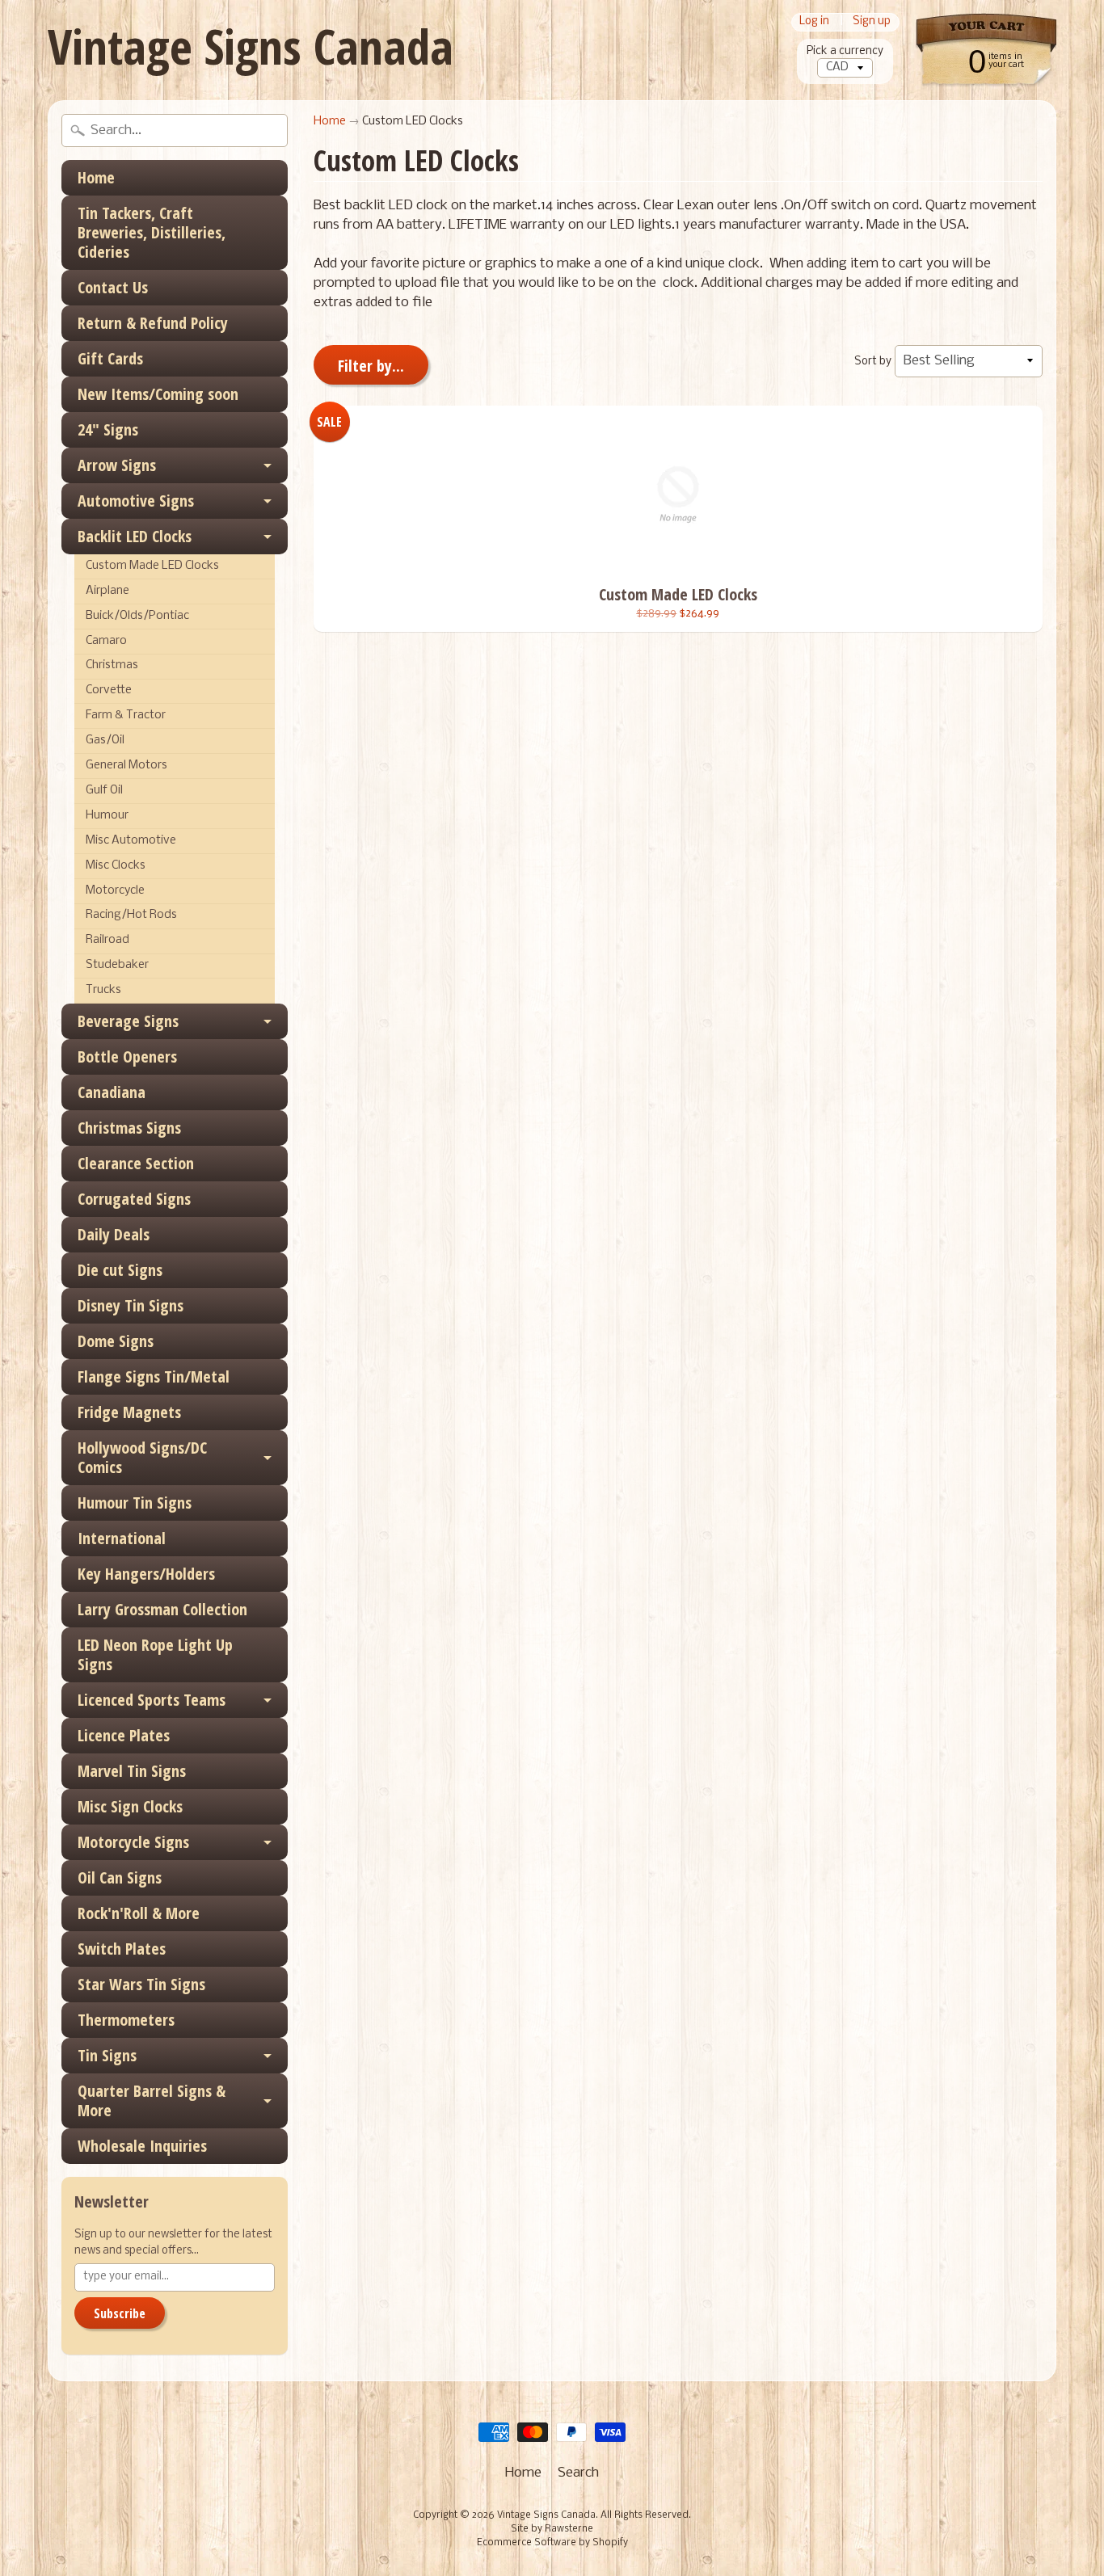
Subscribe (120, 2313)
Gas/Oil (105, 741)
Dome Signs (116, 1341)
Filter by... (371, 366)
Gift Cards (110, 358)
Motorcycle (115, 891)
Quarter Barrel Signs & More (152, 2100)
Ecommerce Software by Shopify (552, 2543)
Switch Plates (122, 1949)
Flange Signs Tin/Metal (154, 1376)
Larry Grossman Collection (162, 1609)
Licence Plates (124, 1735)
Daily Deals (114, 1234)
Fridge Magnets (129, 1412)
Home (96, 177)
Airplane (107, 591)
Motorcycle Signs (133, 1842)
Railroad (107, 940)
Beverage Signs (128, 1021)
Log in (814, 22)
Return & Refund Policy (153, 323)
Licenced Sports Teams (152, 1700)
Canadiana (112, 1092)
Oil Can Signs (120, 1877)
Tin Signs (107, 2055)
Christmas (112, 665)
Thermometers (126, 2020)
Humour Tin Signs (135, 1503)
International (122, 1538)
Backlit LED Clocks (135, 536)
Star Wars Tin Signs (141, 1984)
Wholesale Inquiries (142, 2146)
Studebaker (117, 965)
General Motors (126, 766)
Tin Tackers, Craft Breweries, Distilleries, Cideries (152, 232)
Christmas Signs (129, 1128)
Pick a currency (845, 51)
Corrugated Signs (134, 1199)
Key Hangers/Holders (146, 1574)
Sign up (872, 22)
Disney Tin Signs (131, 1305)
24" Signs (108, 429)
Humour (107, 816)
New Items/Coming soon (158, 394)
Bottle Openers (127, 1056)
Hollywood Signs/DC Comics (142, 1457)
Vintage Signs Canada (251, 46)
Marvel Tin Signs (132, 1771)
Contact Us (113, 287)
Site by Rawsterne (552, 2529)
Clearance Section (136, 1163)
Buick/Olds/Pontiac (137, 616)
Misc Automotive (131, 841)
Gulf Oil (104, 791)
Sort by (873, 362)
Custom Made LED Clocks (152, 566)
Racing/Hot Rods (131, 915)
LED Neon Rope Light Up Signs (155, 1654)
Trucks (103, 990)
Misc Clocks (116, 866)
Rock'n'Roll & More (139, 1913)
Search (578, 2473)
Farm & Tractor (126, 716)
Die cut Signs (120, 1270)
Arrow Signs (117, 465)
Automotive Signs (136, 501)
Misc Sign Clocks (130, 1806)
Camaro (106, 641)
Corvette (109, 690)
